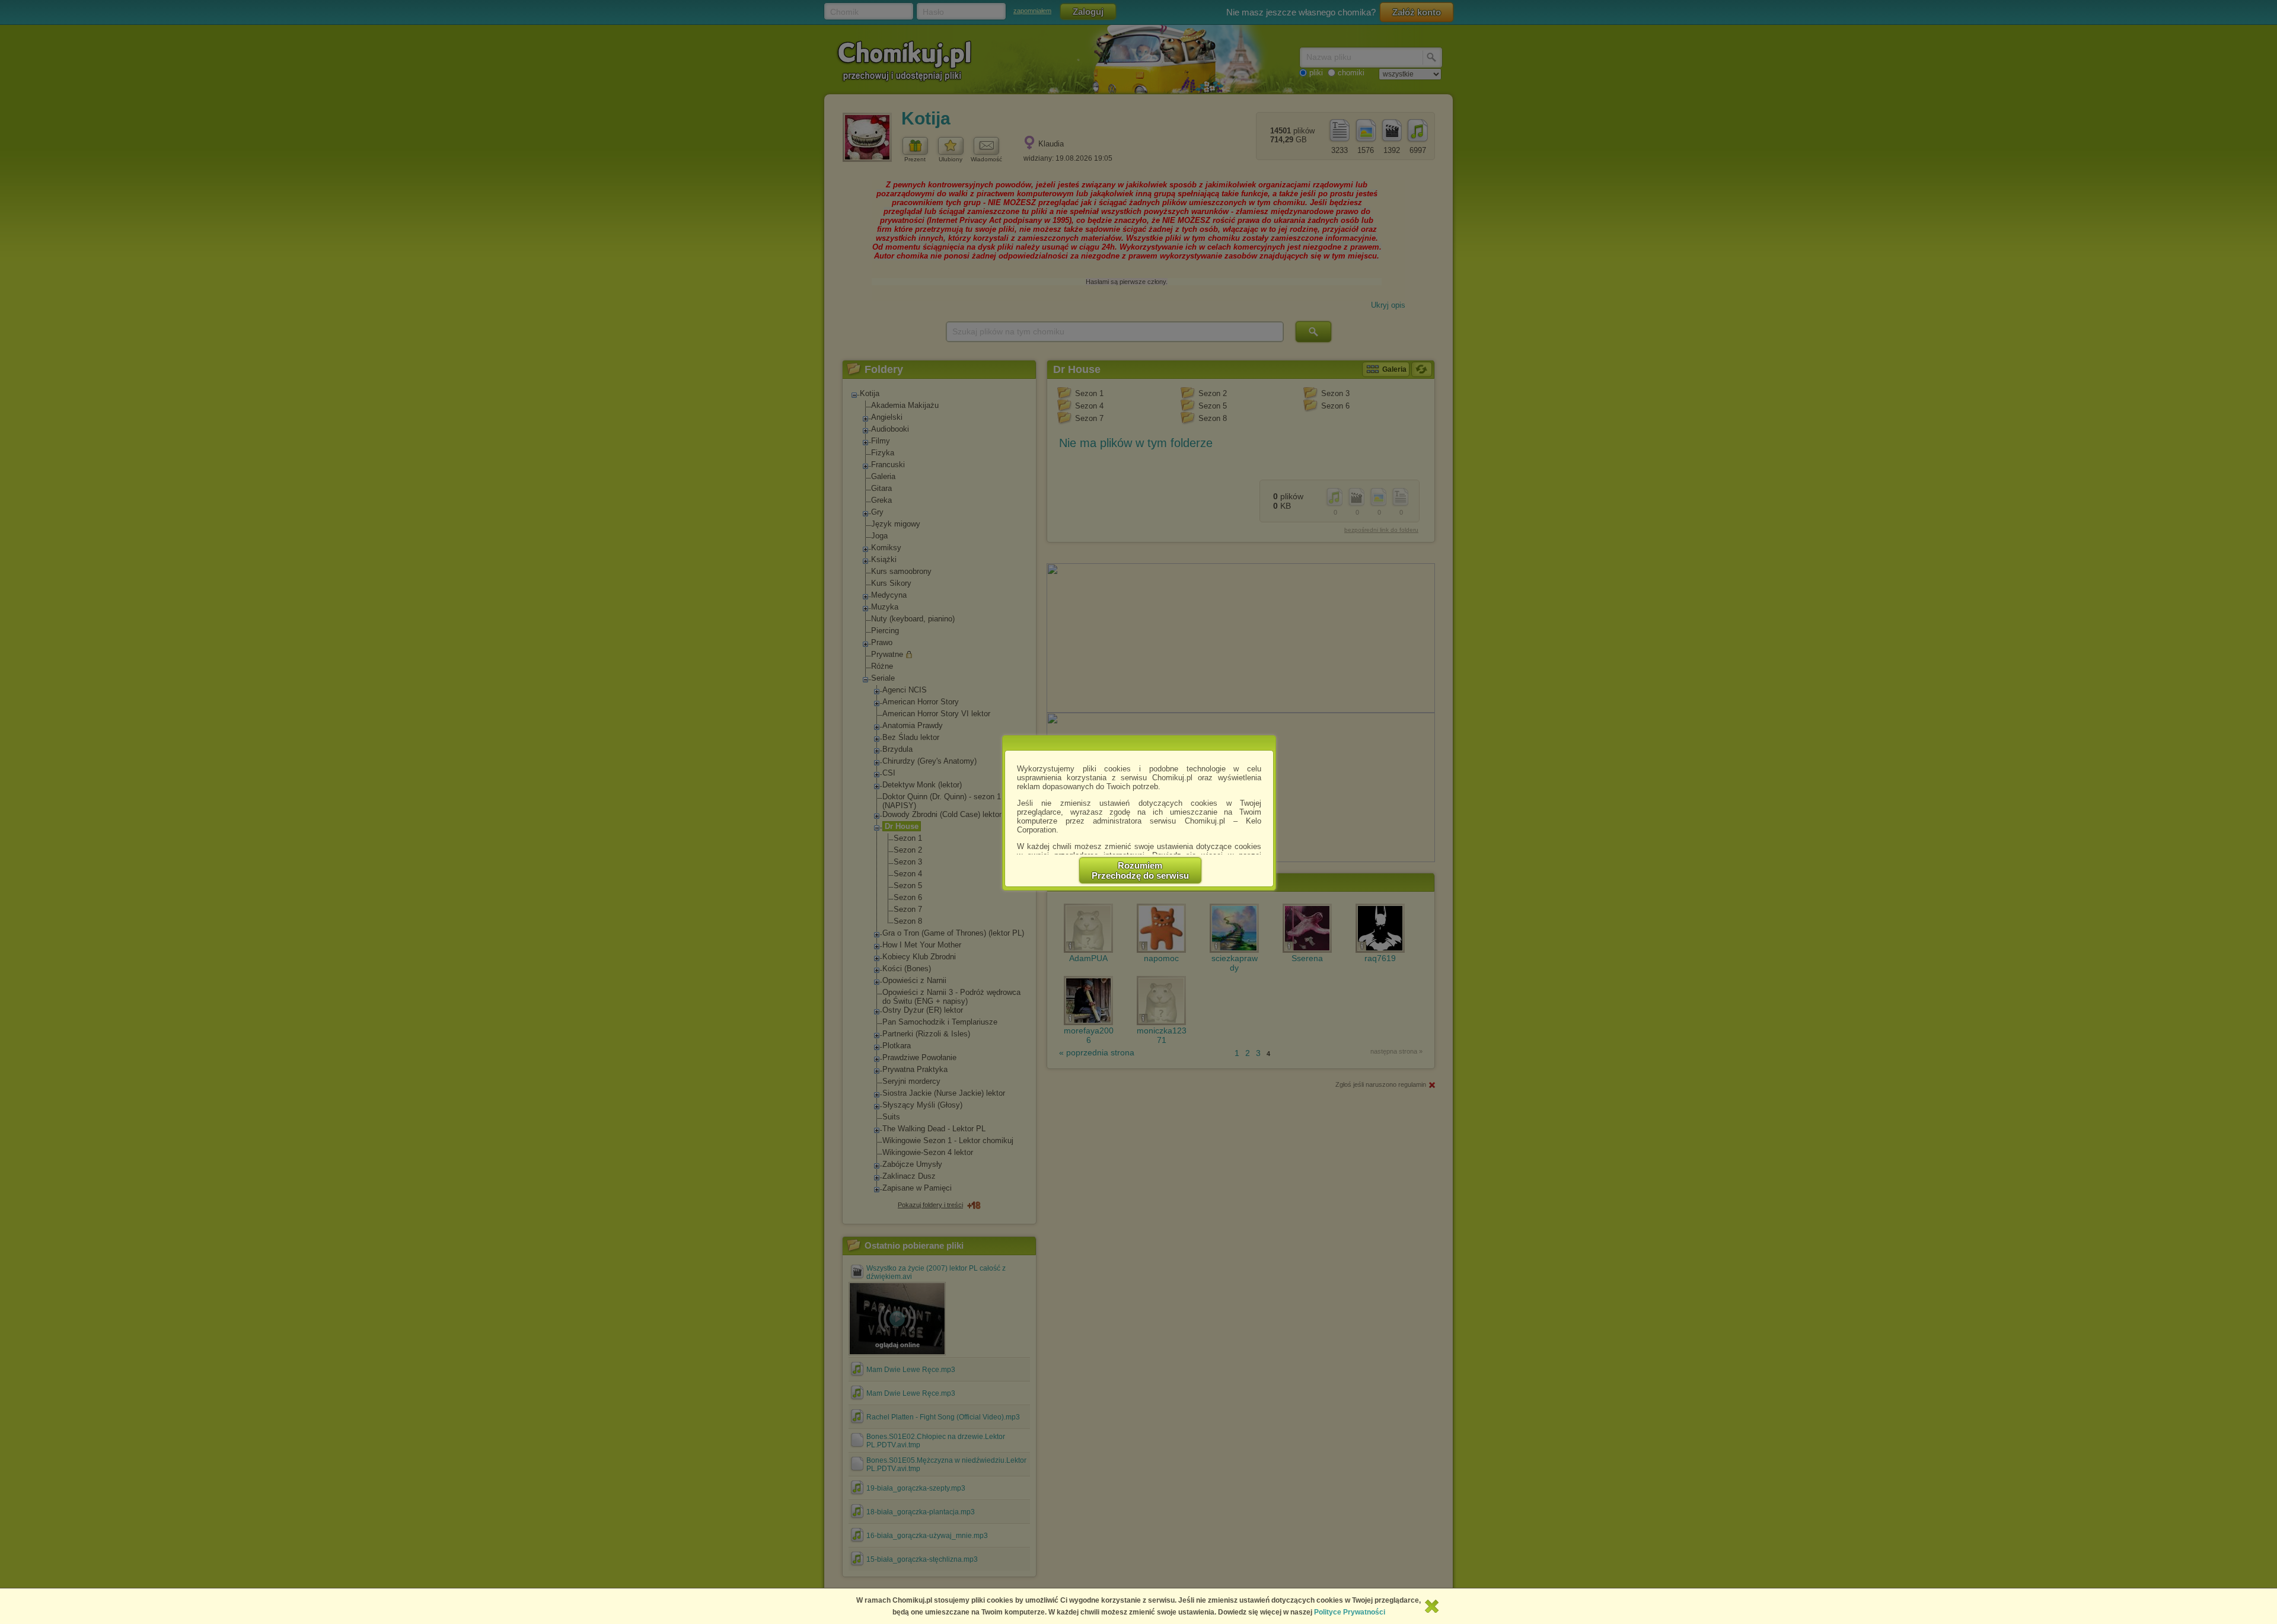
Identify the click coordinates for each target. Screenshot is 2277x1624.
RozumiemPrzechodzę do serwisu (1140, 870)
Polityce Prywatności (1350, 1612)
